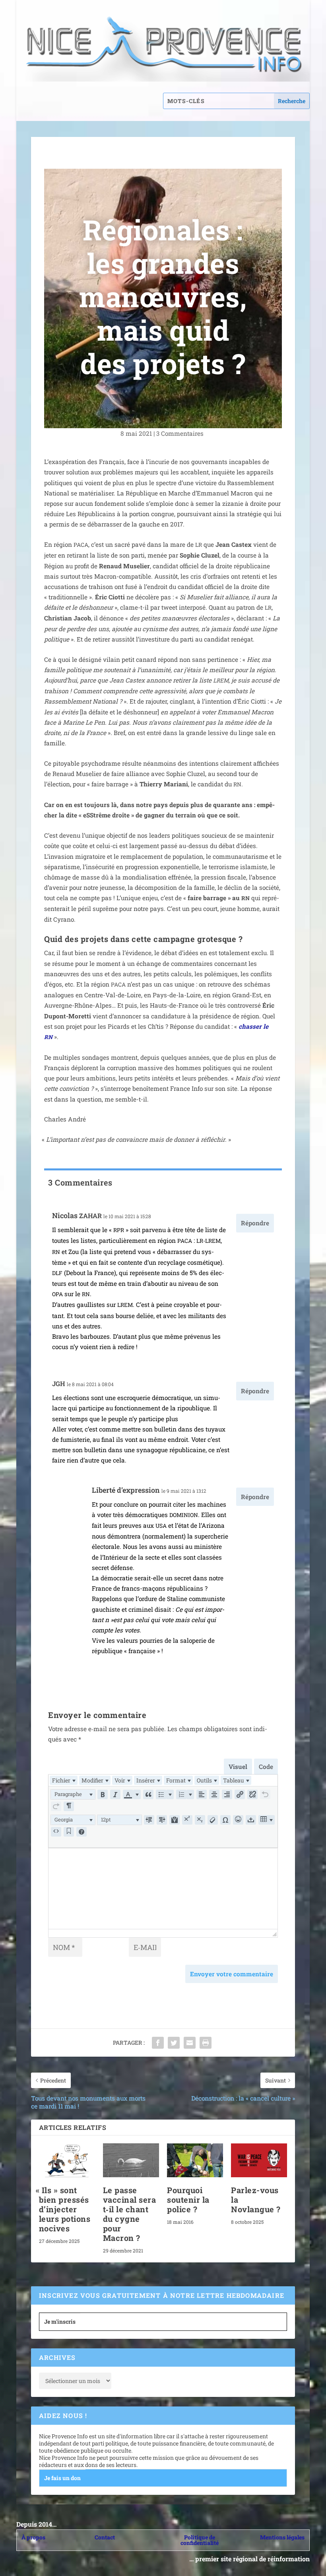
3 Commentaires (181, 433)
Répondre (255, 1223)
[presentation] (64, 1780)
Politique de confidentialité (200, 2540)
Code (266, 1767)
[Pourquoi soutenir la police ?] (195, 2160)
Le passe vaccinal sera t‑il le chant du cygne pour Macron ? (130, 2214)
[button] (73, 1794)
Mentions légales (282, 2537)
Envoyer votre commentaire (232, 1974)
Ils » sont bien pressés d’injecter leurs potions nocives (65, 2209)
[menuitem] (64, 1780)
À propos (33, 2537)
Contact (105, 2537)
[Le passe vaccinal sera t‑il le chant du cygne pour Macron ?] (131, 2160)
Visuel (238, 1767)
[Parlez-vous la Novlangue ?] (259, 2160)
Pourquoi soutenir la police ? (188, 2200)
